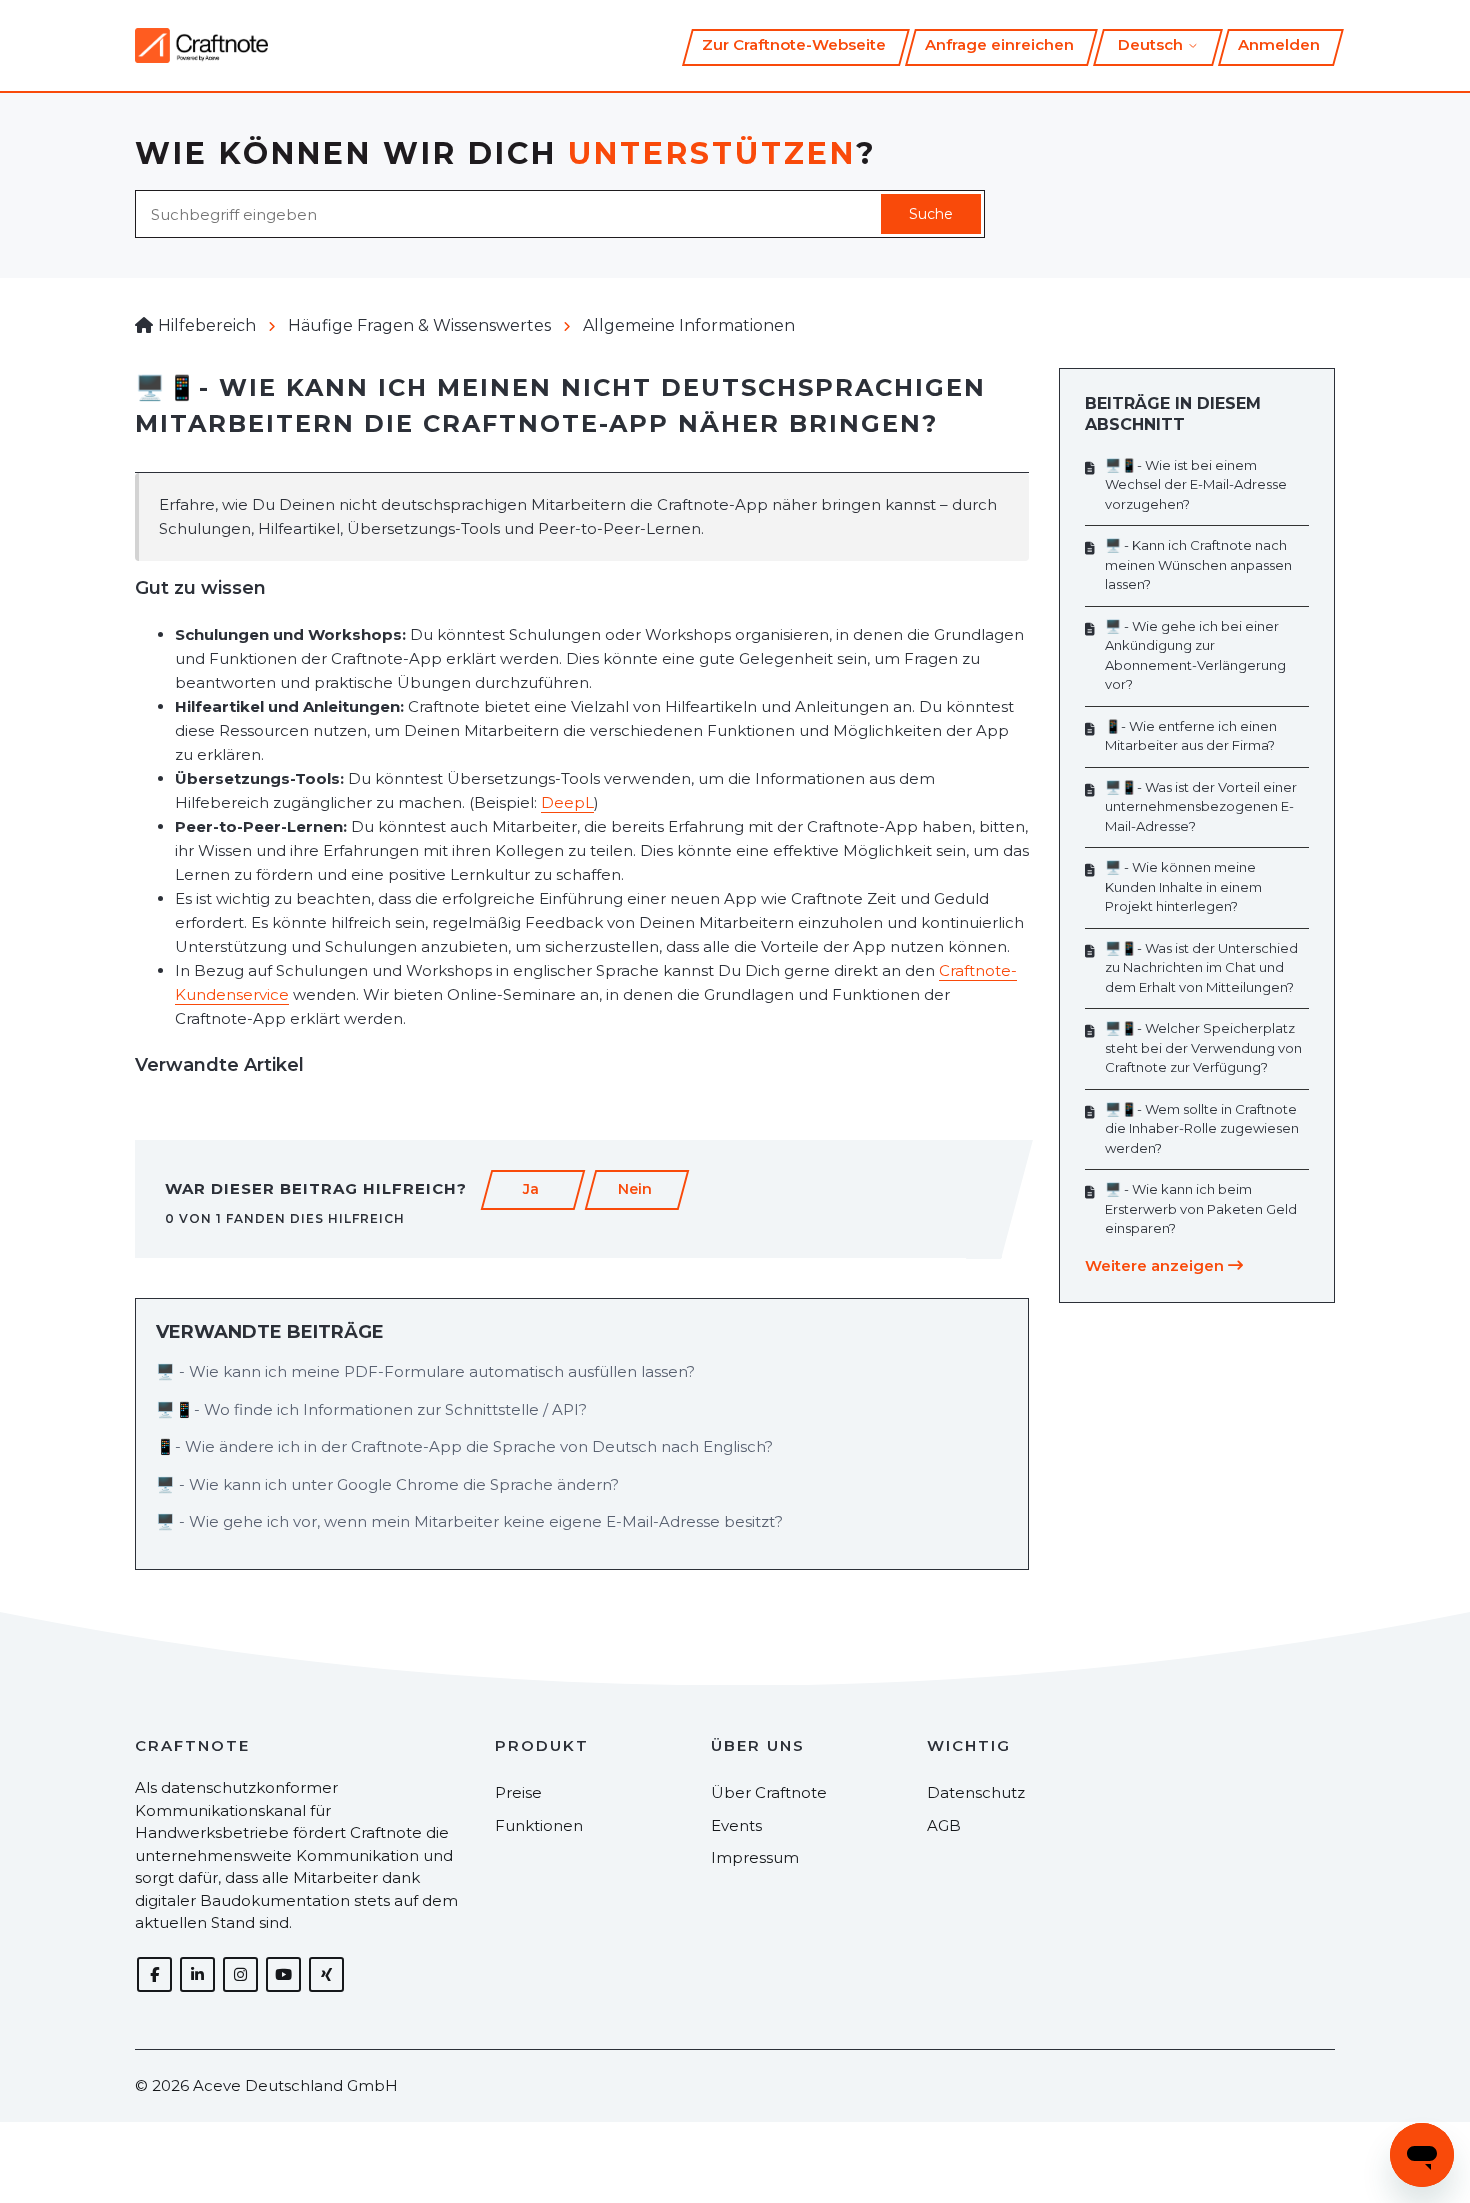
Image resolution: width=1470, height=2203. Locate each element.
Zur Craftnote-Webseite (794, 44)
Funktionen (539, 1825)
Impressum (755, 1857)
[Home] (201, 45)
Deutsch (1152, 44)
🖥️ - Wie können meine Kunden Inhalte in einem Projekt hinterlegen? (1183, 886)
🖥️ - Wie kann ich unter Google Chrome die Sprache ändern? (387, 1484)
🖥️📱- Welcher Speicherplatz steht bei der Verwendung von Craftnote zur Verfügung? (1203, 1047)
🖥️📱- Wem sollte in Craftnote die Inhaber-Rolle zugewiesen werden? (1202, 1128)
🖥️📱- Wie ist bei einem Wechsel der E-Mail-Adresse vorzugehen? (1196, 484)
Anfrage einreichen (999, 44)
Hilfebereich (207, 325)
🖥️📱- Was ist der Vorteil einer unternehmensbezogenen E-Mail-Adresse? (1201, 806)
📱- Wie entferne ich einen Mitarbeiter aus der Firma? (1191, 736)
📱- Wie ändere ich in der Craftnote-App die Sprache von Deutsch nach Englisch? (464, 1446)
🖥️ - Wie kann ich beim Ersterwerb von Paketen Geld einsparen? (1201, 1208)
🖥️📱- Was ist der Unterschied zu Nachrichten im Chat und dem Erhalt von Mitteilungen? (1201, 967)
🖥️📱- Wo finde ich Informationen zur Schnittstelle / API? (371, 1409)
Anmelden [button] (1279, 44)
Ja (531, 1189)
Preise (518, 1792)
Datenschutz (976, 1792)
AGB (944, 1825)
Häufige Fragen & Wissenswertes (419, 325)
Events (736, 1825)
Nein (635, 1189)
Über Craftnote (769, 1792)
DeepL (567, 802)
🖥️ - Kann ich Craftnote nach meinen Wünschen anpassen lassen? (1198, 564)
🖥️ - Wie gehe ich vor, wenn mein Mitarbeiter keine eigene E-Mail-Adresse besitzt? (469, 1521)
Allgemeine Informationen (689, 325)
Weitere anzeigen (1156, 1265)
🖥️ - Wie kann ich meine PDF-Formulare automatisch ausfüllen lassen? (425, 1371)
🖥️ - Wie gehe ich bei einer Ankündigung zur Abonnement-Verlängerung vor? (1195, 655)
